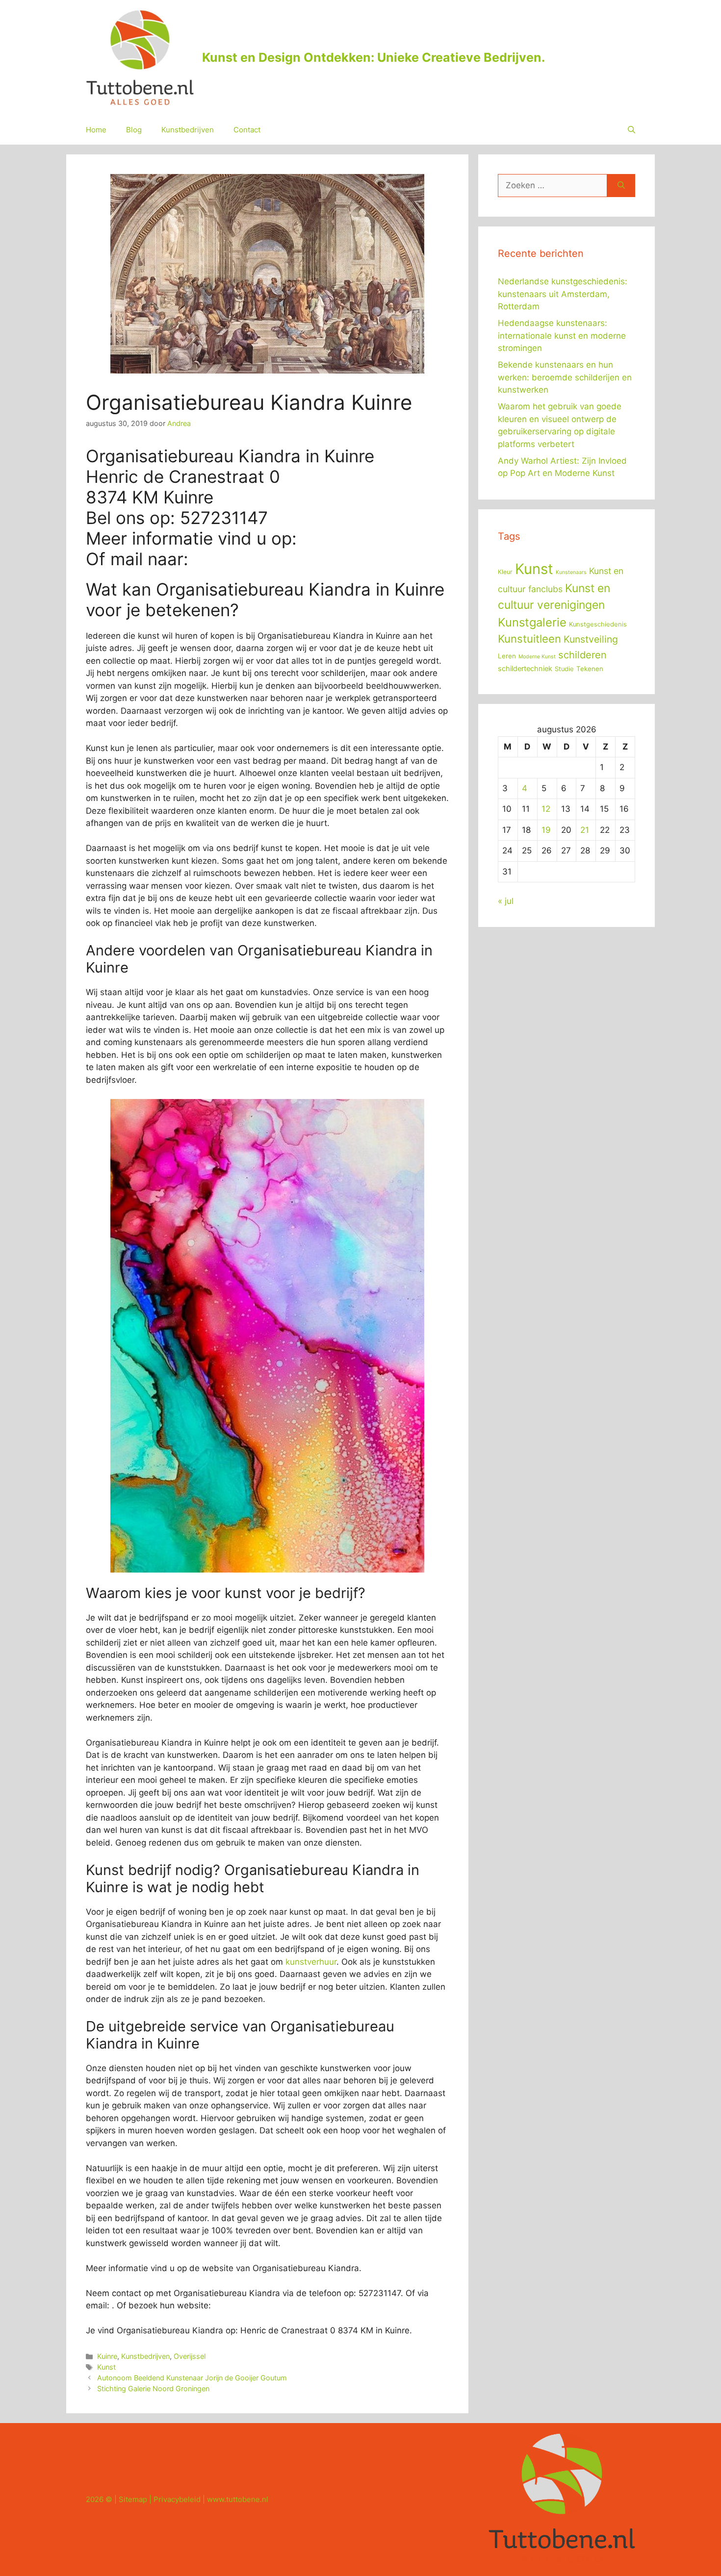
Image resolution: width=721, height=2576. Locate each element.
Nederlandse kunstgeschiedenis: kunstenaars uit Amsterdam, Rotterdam (563, 294)
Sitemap (133, 2499)
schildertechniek (525, 669)
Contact (247, 130)
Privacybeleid (177, 2499)
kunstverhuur (311, 1962)
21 (585, 830)
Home (96, 130)
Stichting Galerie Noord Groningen (153, 2388)
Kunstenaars (571, 572)
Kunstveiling (591, 639)
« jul (506, 901)
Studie (564, 669)
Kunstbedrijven (188, 130)
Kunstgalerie (532, 622)
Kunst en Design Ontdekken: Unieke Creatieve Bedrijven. (373, 57)
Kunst (106, 2367)
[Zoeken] (621, 186)
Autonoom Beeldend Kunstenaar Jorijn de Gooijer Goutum (192, 2378)
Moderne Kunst (537, 657)
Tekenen (590, 669)
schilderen (582, 655)
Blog (134, 130)
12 (546, 809)
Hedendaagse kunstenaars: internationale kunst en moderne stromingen (562, 336)
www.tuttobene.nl (238, 2499)
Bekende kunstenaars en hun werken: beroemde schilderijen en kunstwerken (565, 377)
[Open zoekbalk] (631, 130)
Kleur (505, 572)
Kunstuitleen (529, 639)
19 (546, 830)
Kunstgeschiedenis (598, 624)
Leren (507, 656)
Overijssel (190, 2356)
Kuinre (107, 2356)
